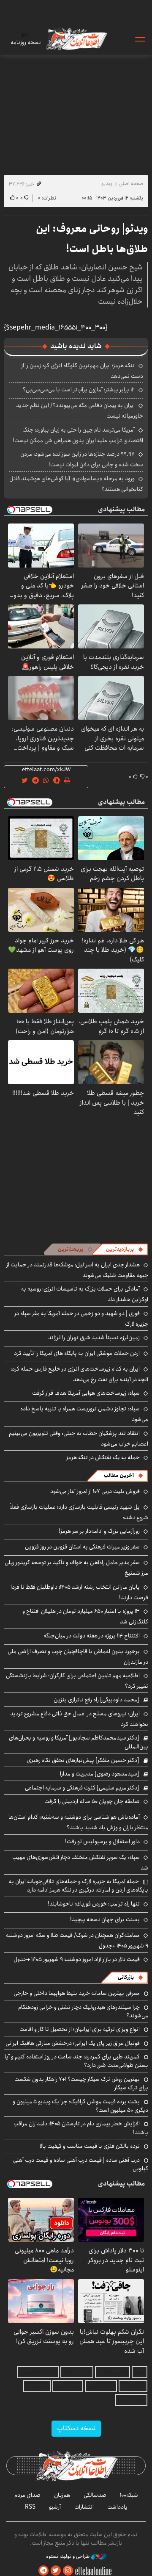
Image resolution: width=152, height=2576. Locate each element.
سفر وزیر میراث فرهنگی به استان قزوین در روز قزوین (82, 1547)
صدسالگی (95, 2495)
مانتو (140, 2372)
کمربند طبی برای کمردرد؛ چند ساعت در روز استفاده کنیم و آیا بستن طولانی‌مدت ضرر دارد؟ (76, 2061)
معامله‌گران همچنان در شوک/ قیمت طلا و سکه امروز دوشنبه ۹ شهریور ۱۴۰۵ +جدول (77, 1940)
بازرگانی (126, 1977)
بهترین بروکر (68, 2386)
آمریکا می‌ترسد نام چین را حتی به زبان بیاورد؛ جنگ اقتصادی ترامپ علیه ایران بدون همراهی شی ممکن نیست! (78, 435)
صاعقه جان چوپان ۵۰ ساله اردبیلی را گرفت (92, 1801)
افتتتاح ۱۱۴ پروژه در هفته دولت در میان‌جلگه (92, 1636)
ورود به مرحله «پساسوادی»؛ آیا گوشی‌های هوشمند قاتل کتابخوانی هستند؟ (76, 484)
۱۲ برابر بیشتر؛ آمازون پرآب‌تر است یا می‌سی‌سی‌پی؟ (79, 390)
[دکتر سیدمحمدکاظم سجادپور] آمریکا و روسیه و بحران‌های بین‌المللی (79, 1742)
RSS (30, 2507)
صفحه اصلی (131, 184)
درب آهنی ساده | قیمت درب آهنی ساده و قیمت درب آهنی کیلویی (81, 2164)
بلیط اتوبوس (131, 2400)
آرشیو (55, 2507)
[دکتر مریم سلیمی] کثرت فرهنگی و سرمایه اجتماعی (82, 1788)
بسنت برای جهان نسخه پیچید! (105, 1920)
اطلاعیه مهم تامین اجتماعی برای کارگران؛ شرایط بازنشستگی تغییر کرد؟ (77, 1681)
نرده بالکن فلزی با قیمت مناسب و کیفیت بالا (90, 2146)
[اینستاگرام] (68, 2571)
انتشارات (84, 2507)
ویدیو (107, 184)
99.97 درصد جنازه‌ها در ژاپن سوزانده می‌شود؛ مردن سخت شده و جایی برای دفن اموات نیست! (82, 459)
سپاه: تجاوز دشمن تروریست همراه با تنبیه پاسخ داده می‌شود (84, 1414)
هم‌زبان (62, 2495)
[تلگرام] (43, 2571)
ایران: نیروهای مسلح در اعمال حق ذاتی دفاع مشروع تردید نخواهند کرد (79, 1719)
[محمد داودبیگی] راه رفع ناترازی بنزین (96, 1700)
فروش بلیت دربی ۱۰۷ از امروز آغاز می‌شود (95, 1491)
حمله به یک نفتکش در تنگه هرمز (103, 1457)
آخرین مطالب (119, 1475)
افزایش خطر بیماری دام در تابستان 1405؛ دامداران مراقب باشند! (81, 2128)
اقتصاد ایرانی (101, 2386)
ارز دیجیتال (37, 2386)
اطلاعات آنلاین (76, 39)
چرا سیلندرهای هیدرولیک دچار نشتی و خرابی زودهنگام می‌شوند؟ (83, 2011)
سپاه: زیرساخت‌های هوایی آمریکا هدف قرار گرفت (86, 1393)
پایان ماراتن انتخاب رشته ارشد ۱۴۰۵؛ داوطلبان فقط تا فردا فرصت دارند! (79, 1592)
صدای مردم (27, 2495)
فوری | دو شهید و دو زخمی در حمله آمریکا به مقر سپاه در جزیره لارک (81, 1319)
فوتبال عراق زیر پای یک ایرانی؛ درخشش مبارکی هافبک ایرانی (73, 2043)
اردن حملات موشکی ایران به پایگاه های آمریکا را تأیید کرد (77, 1353)
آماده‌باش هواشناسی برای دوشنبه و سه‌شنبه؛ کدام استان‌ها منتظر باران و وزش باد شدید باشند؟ (78, 1822)
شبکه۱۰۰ (129, 2495)
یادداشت (117, 2507)
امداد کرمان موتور (38, 2372)
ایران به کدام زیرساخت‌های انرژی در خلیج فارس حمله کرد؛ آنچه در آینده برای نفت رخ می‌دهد (79, 1374)
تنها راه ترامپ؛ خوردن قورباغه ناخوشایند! (94, 1904)
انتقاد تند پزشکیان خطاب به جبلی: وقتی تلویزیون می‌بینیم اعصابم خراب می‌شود (79, 1439)
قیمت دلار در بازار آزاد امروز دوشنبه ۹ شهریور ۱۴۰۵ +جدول (77, 1959)
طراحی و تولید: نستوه (69, 2557)
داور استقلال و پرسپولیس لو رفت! (102, 1842)
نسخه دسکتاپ (76, 2428)
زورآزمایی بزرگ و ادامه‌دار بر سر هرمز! (99, 1531)
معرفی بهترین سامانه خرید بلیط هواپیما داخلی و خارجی (77, 1993)
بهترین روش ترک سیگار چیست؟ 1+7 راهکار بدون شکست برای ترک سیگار (81, 2083)
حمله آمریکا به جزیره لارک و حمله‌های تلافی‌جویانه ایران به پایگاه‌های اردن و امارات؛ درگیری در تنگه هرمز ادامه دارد (79, 1886)
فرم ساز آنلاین (77, 2372)
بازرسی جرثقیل (113, 2372)
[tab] (125, 1249)
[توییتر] (56, 2571)
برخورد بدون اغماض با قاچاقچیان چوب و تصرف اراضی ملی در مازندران (78, 1657)
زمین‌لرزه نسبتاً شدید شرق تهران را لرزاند (94, 1338)
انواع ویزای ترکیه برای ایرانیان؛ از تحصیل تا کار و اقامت (80, 2029)
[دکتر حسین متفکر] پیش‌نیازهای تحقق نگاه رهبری (83, 1760)
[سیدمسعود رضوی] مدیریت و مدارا (100, 1774)
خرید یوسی (133, 2386)
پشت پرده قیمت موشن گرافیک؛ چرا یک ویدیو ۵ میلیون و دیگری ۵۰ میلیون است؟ (80, 2106)
